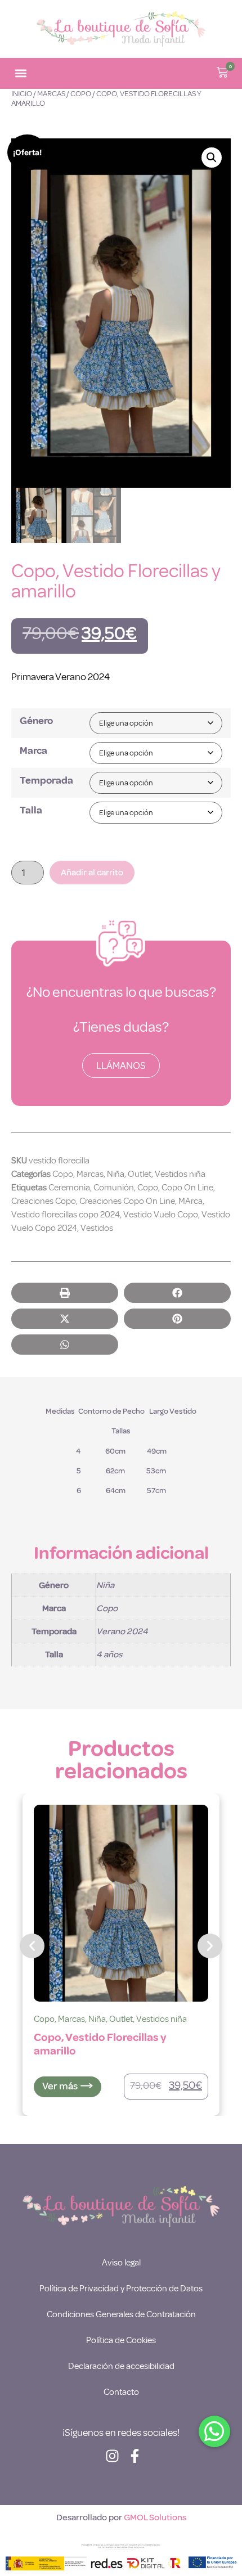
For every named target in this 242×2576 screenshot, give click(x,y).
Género (36, 721)
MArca (191, 1201)
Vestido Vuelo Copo (161, 1215)
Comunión (114, 1188)
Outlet (140, 1174)
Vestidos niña (180, 1174)
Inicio (22, 94)
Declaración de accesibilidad (121, 2366)
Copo (81, 94)
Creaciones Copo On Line (127, 1201)
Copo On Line (187, 1188)
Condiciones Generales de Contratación (121, 2314)
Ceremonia (69, 1188)
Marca (33, 750)
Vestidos (97, 1228)
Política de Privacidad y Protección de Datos (121, 2289)
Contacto (121, 2392)
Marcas (51, 94)
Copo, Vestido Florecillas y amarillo (100, 2044)
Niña (116, 1174)
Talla (31, 810)
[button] (21, 73)
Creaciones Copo (44, 1201)
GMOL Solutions (155, 2517)
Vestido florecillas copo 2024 (66, 1215)
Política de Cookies (121, 2340)
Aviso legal (121, 2263)
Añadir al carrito (92, 873)
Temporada (46, 780)
